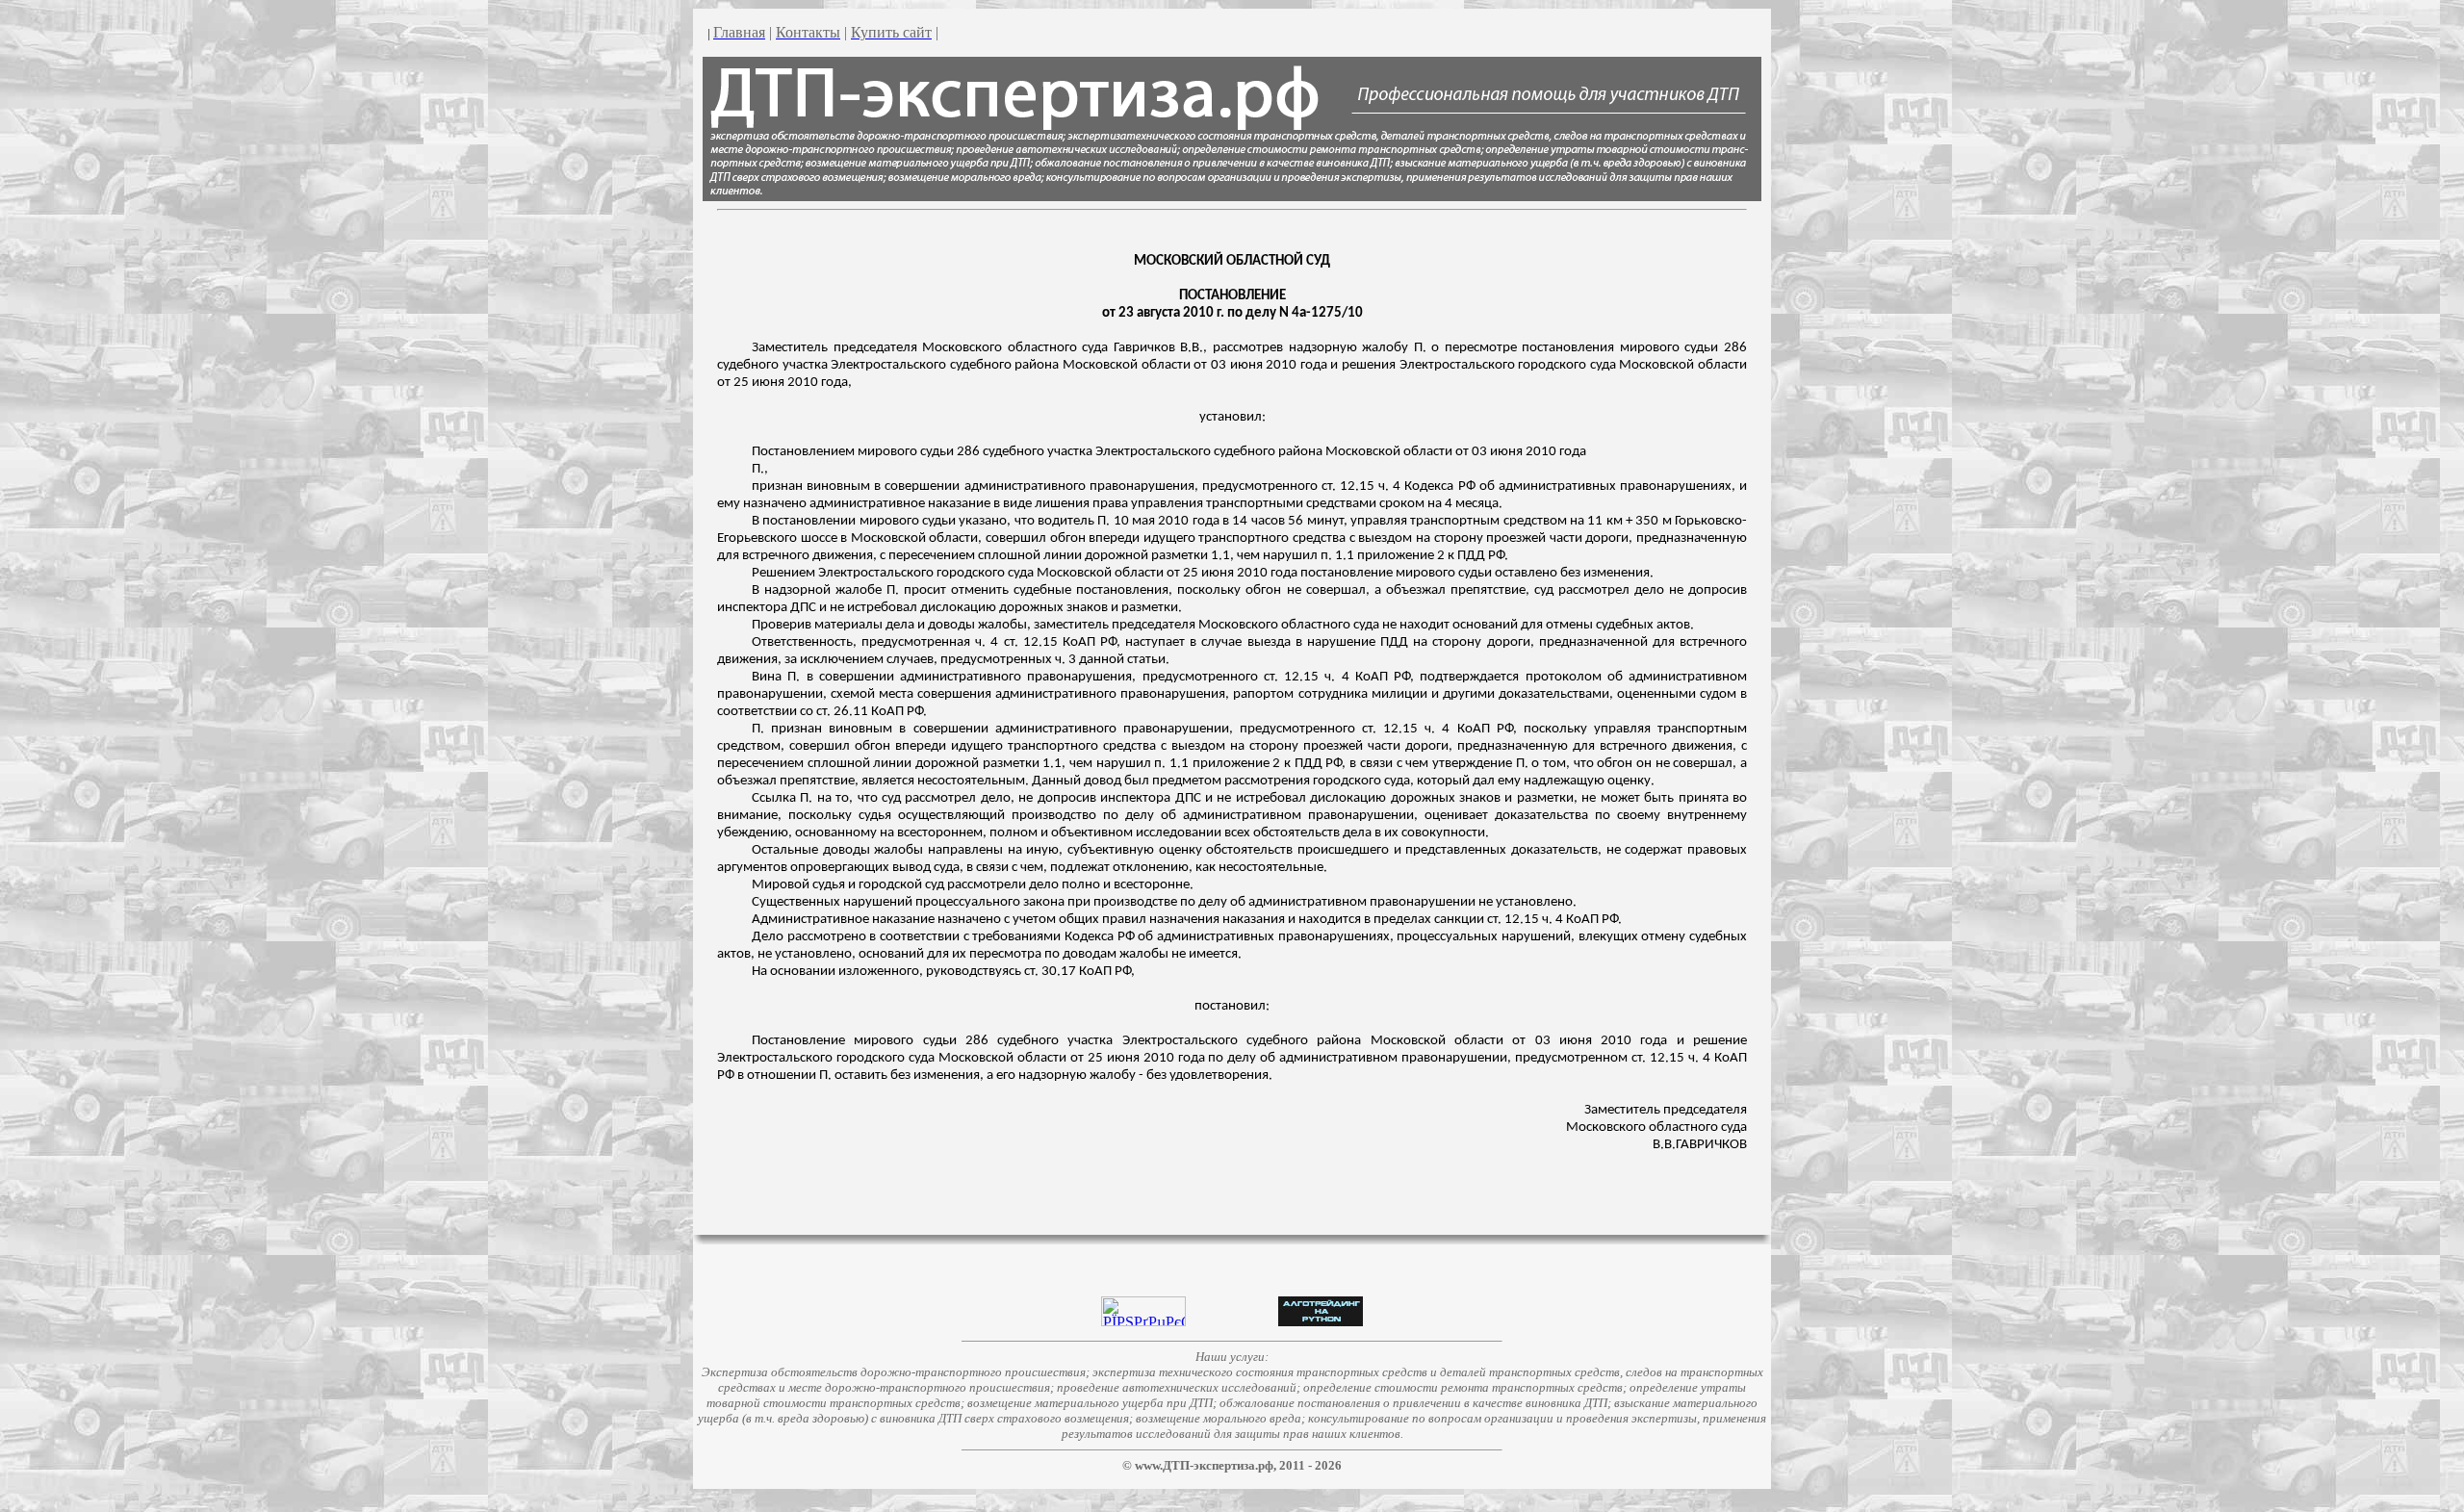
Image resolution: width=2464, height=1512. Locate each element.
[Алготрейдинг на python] (1321, 1321)
